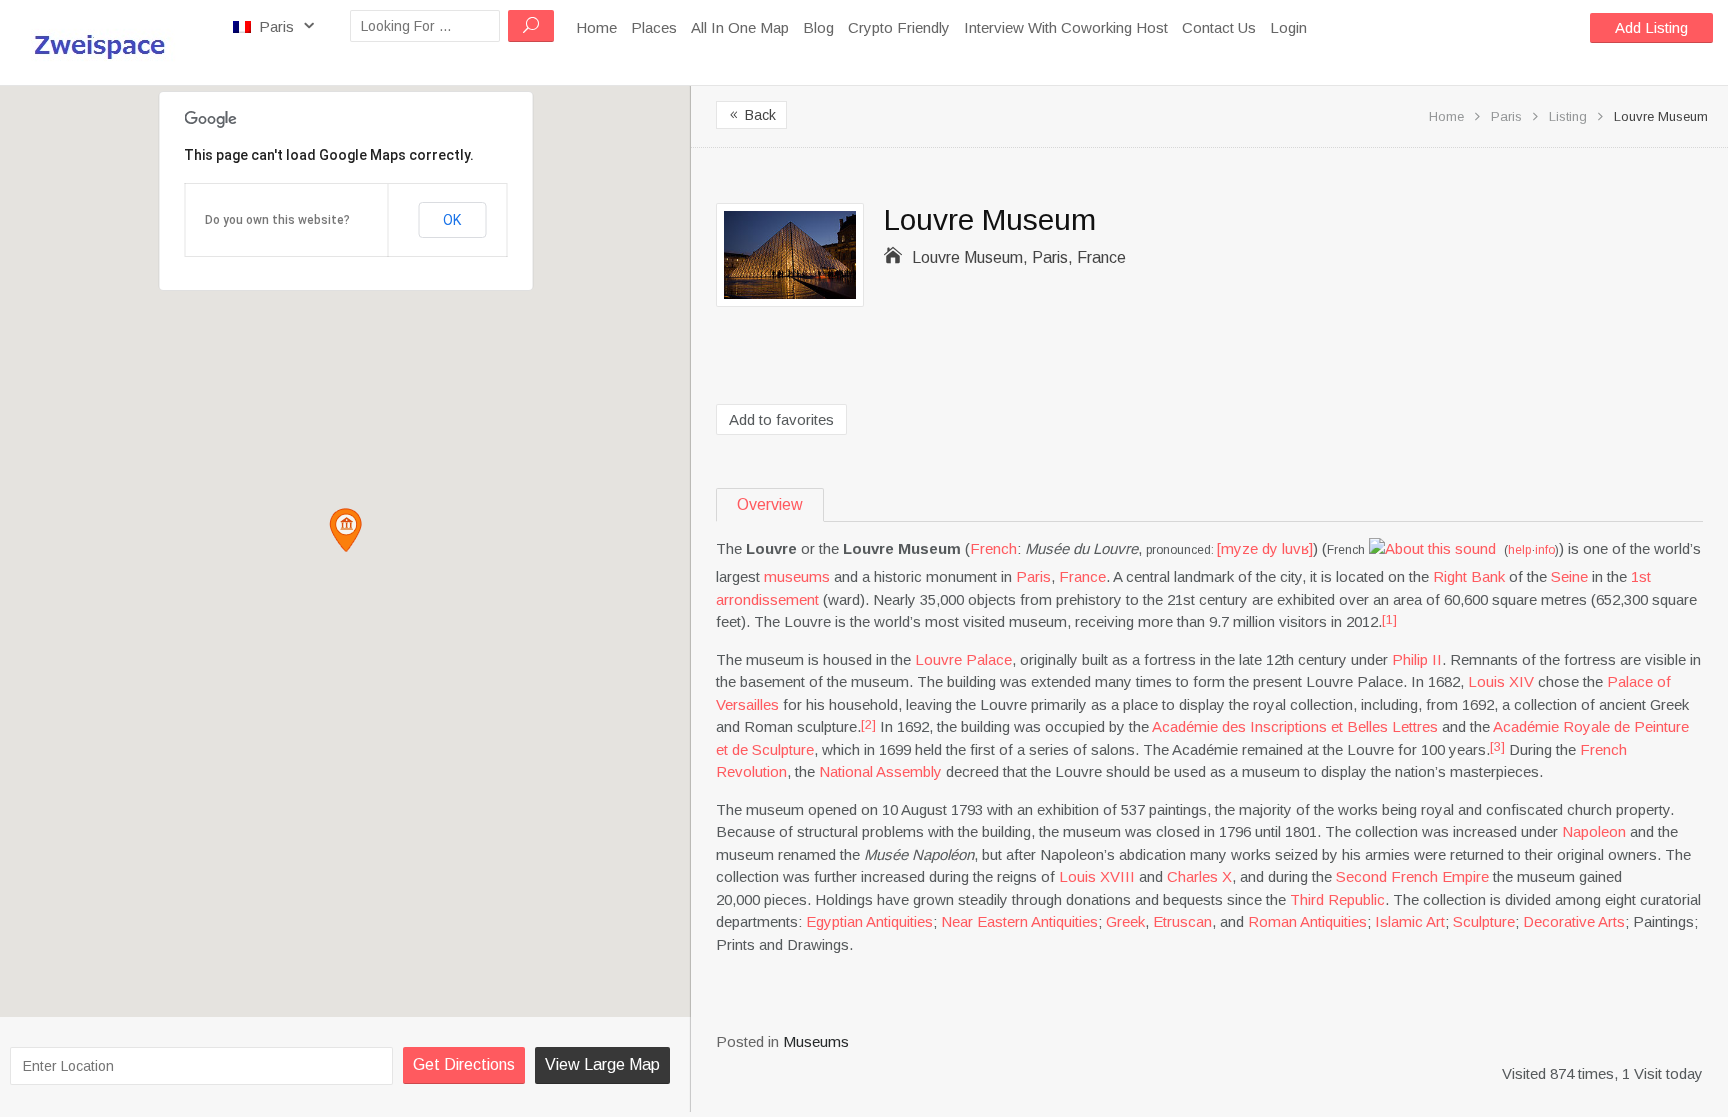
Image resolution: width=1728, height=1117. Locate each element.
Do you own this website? (277, 220)
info (1545, 550)
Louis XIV (1501, 681)
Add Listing (1651, 27)
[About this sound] (1432, 548)
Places (654, 27)
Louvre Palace (963, 659)
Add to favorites (781, 419)
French (993, 548)
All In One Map (740, 27)
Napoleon (1594, 831)
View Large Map (602, 1064)
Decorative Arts (1574, 921)
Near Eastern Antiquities (1019, 921)
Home (596, 27)
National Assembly (880, 771)
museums (797, 576)
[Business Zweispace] (109, 42)
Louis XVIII (1097, 876)
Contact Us (1219, 27)
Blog (818, 27)
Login (1288, 27)
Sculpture (1484, 921)
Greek (1125, 921)
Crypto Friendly (899, 27)
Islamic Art (1410, 921)
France (1082, 576)
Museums (816, 1041)
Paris (276, 26)
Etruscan (1182, 921)
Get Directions (464, 1064)
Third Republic (1337, 899)
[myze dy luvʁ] (1265, 548)
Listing (1568, 116)
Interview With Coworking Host (1066, 27)
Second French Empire (1412, 876)
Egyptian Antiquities (869, 921)
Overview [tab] (770, 504)
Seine (1569, 576)
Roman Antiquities (1307, 921)
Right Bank (1469, 576)
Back (751, 115)
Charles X (1199, 876)
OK (452, 220)
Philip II (1417, 659)
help (1519, 550)
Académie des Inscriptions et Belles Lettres (1295, 726)
